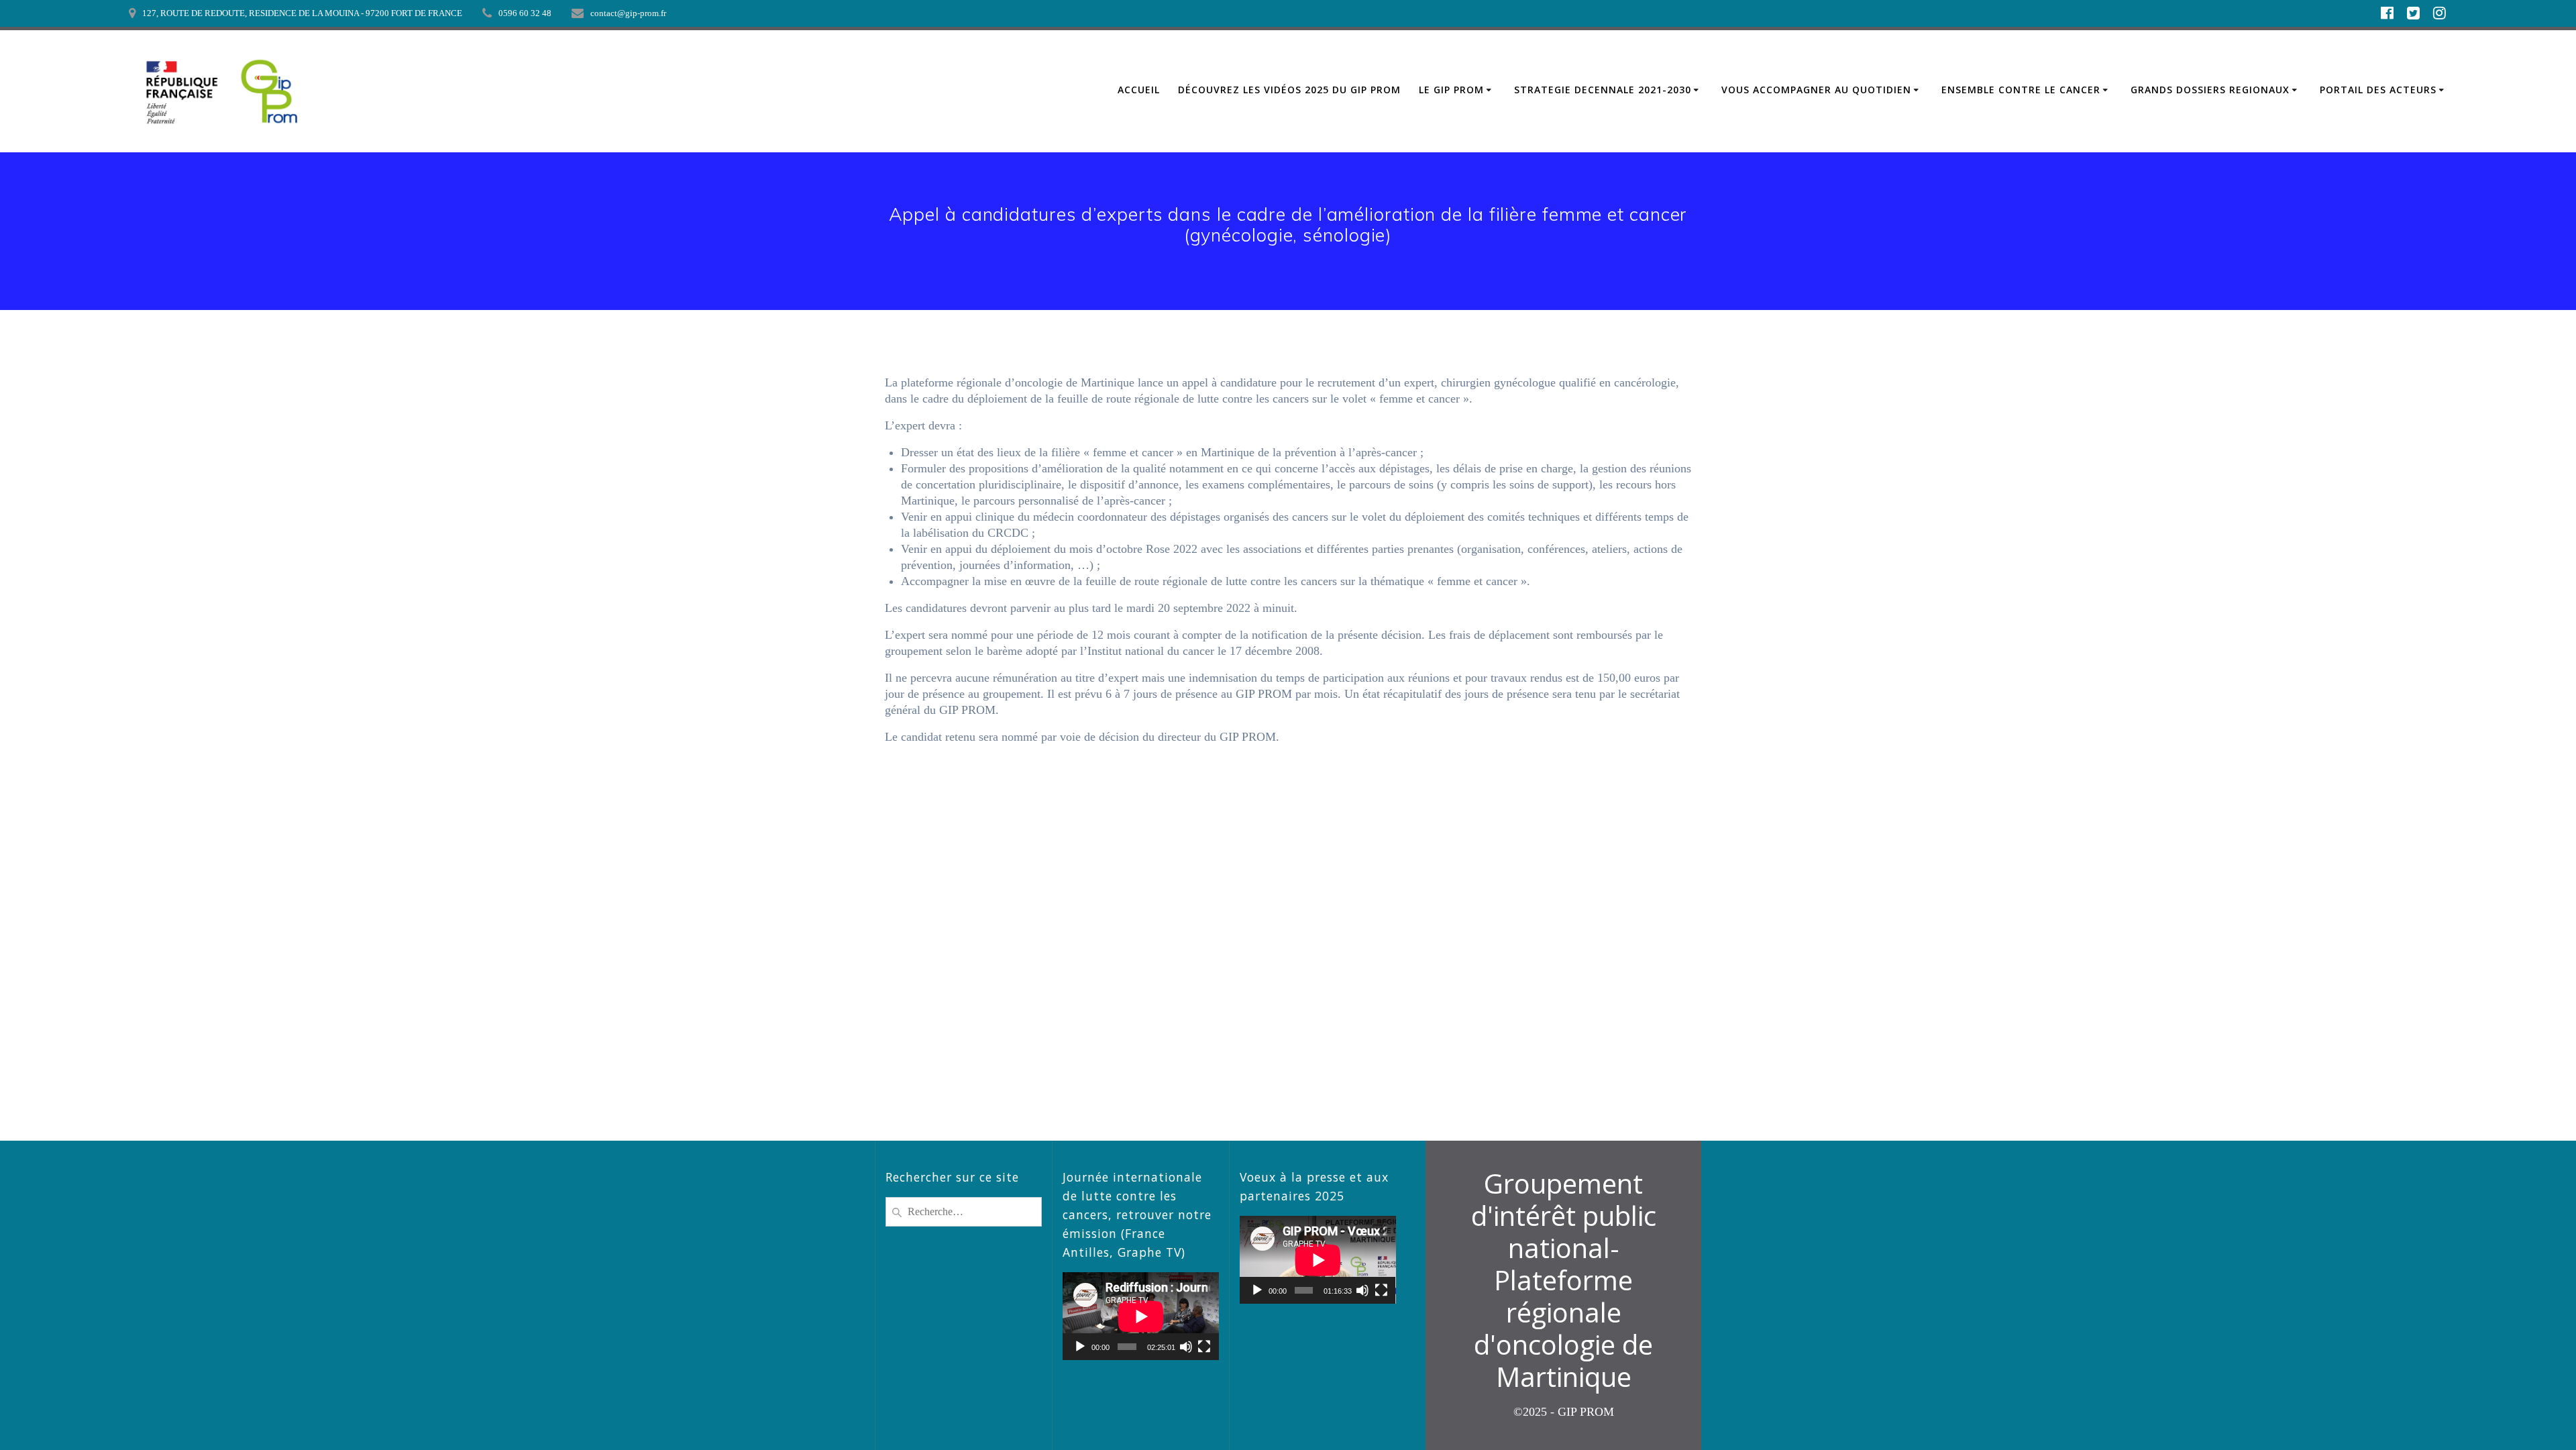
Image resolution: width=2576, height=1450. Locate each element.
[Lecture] (1080, 1347)
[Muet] (1186, 1347)
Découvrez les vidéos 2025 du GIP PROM (1289, 90)
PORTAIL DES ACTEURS (2378, 90)
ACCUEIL (1139, 90)
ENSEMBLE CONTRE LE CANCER (2021, 90)
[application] (1141, 1316)
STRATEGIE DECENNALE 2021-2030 (1603, 90)
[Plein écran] (1204, 1347)
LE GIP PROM (1451, 90)
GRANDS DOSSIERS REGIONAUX (2210, 90)
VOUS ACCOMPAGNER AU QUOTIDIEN (1816, 90)
